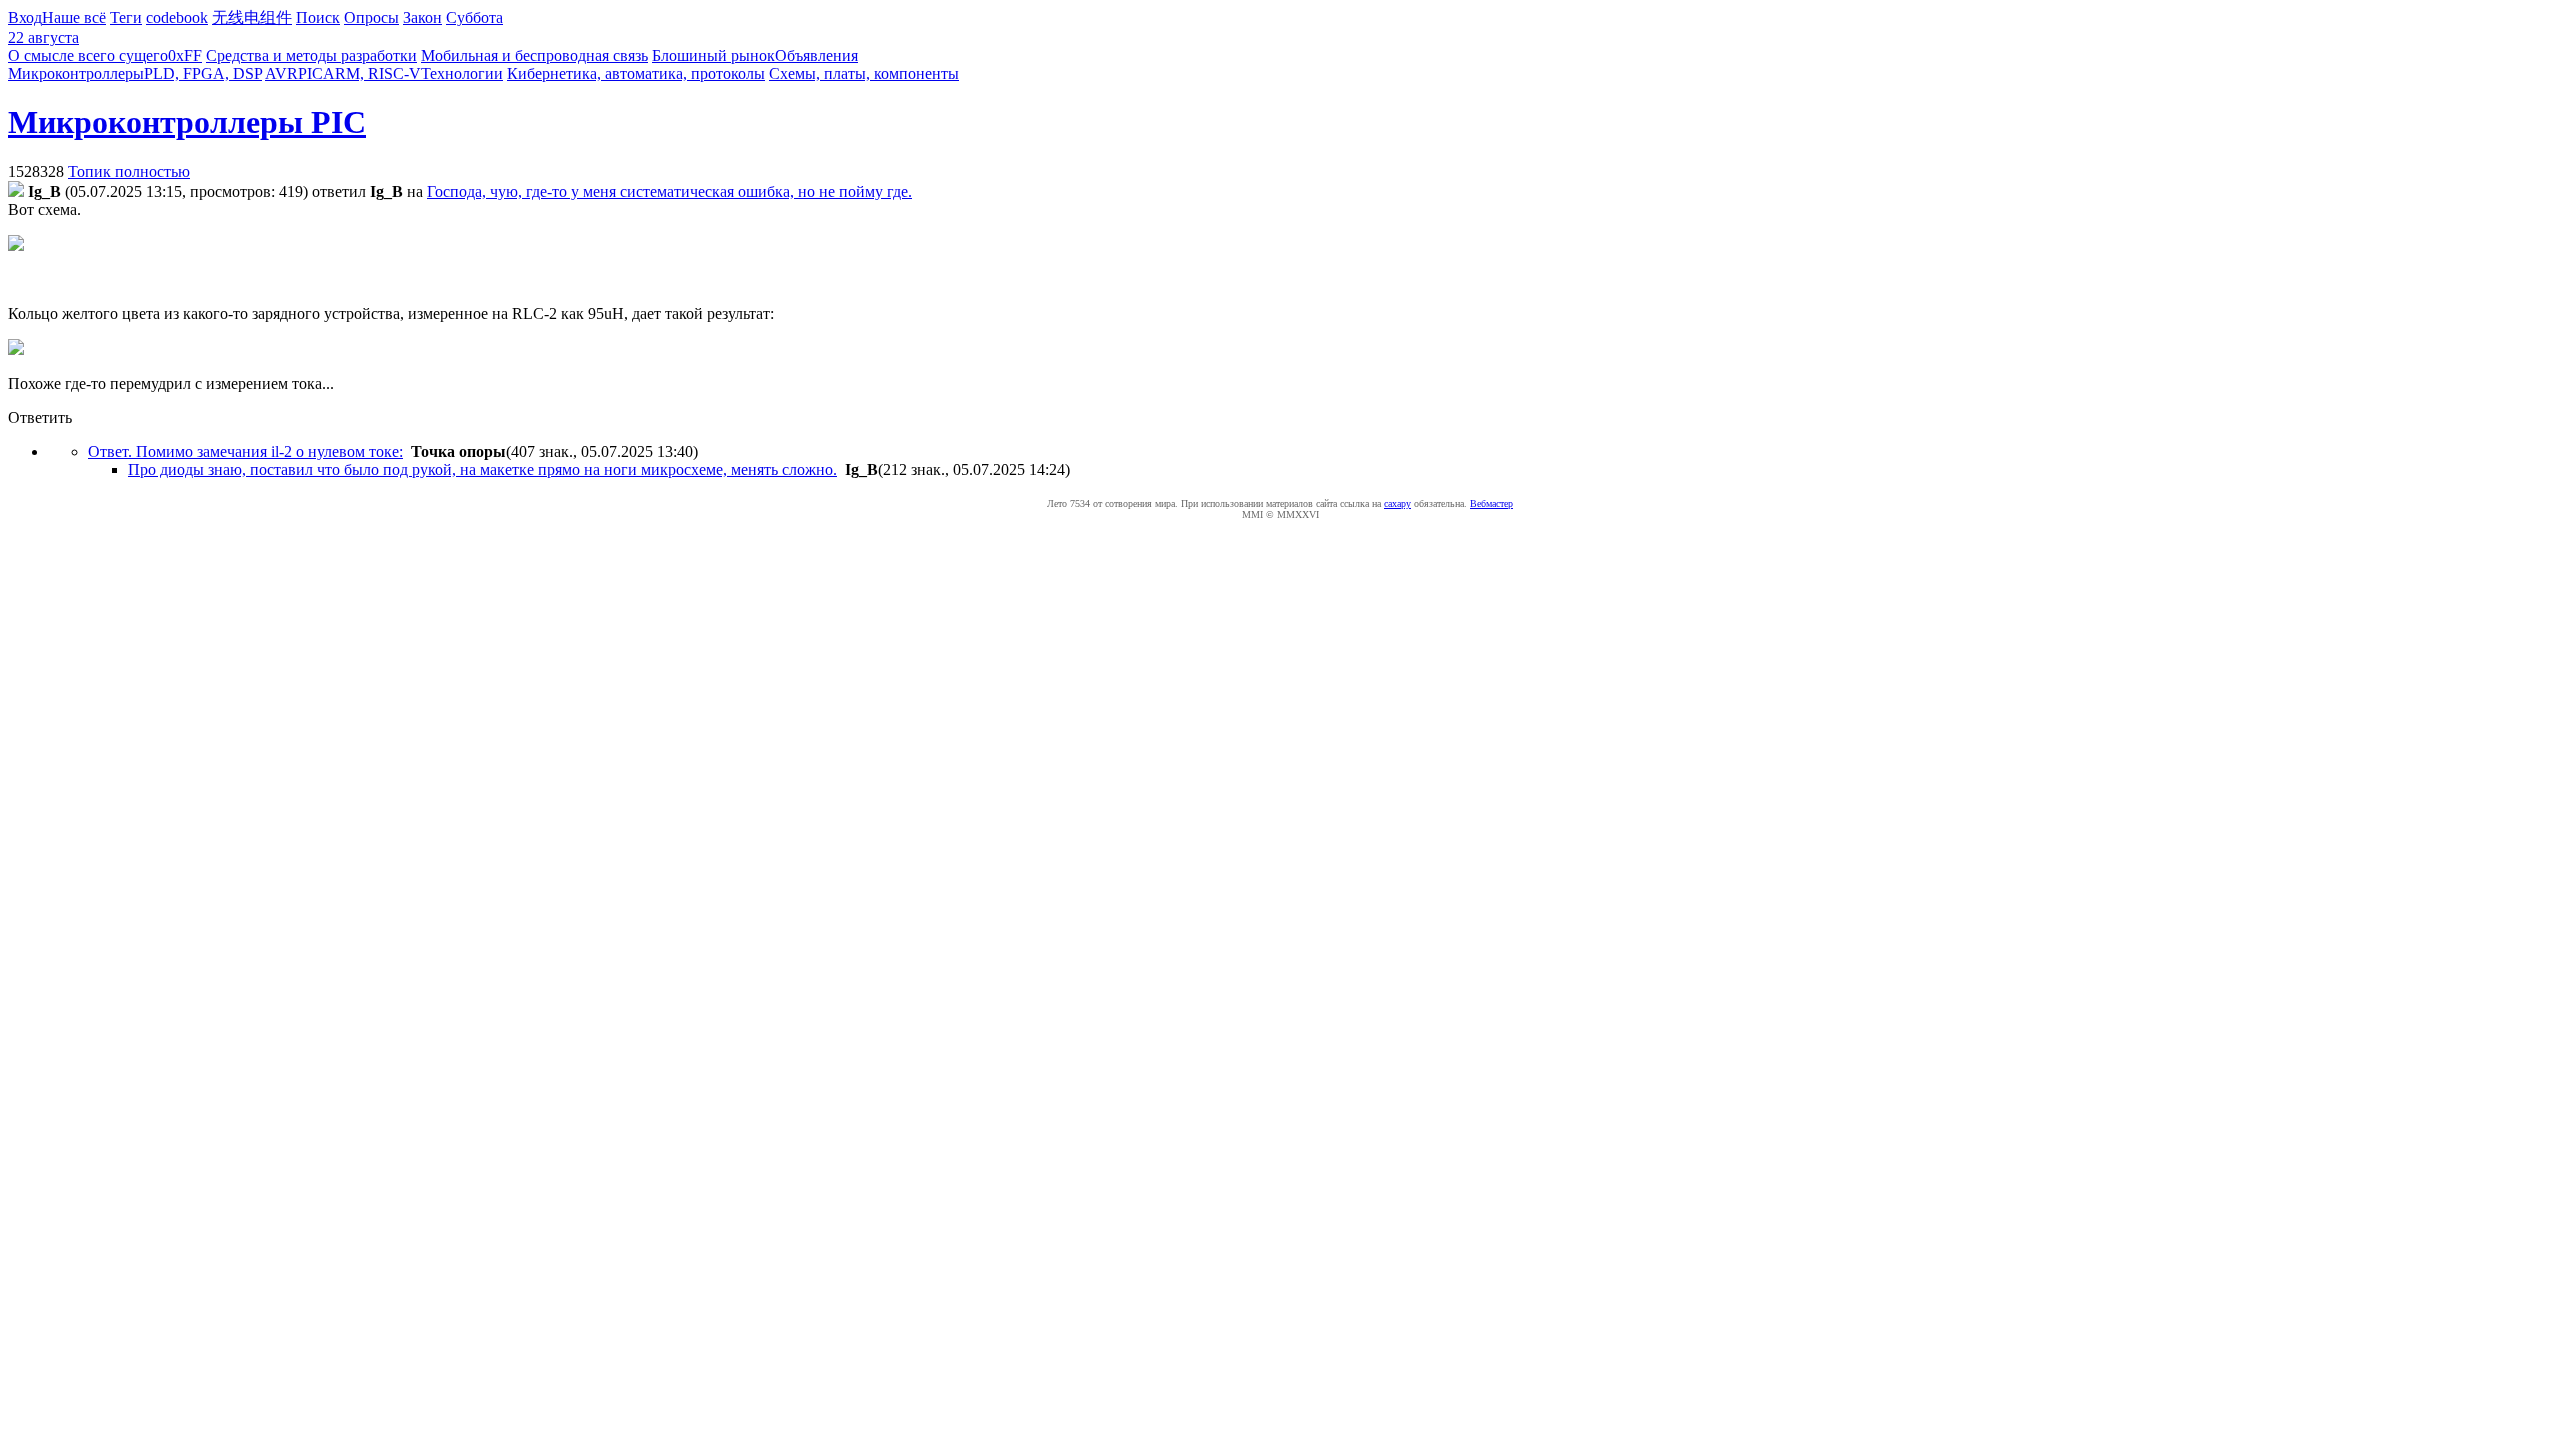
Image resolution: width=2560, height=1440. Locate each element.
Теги (126, 17)
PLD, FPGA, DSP (203, 73)
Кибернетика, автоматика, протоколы (636, 73)
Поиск (318, 17)
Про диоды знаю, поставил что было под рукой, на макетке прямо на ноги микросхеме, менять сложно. (482, 469)
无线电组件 (252, 17)
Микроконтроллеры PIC (187, 122)
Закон (422, 17)
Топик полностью (129, 171)
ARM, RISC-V (372, 73)
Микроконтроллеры (76, 73)
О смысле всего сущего (88, 55)
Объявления (816, 55)
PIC (310, 73)
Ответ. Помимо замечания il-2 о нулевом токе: (245, 451)
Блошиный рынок (713, 55)
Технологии (462, 73)
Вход (25, 17)
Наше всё (74, 17)
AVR (281, 73)
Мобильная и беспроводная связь (534, 55)
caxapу (1397, 503)
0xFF (185, 55)
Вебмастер (1491, 503)
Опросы (371, 17)
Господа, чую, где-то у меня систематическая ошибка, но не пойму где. (669, 191)
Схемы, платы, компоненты (864, 73)
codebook (177, 17)
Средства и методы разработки (311, 55)
